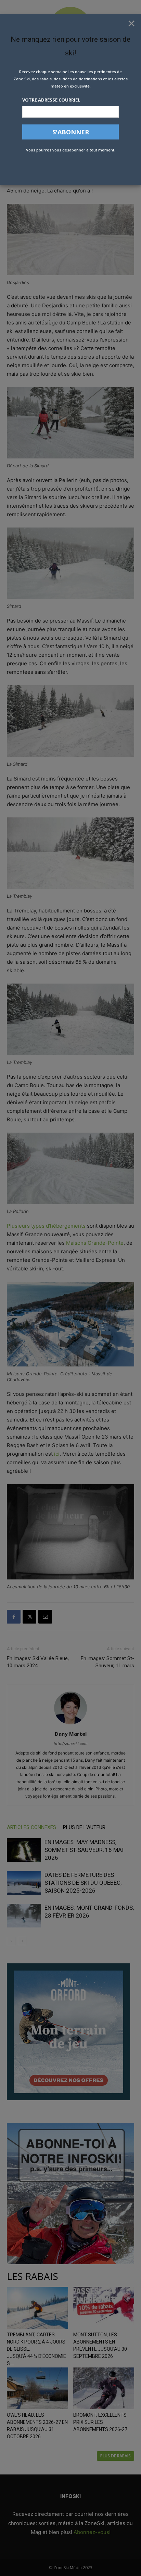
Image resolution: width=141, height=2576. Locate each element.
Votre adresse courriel (51, 100)
